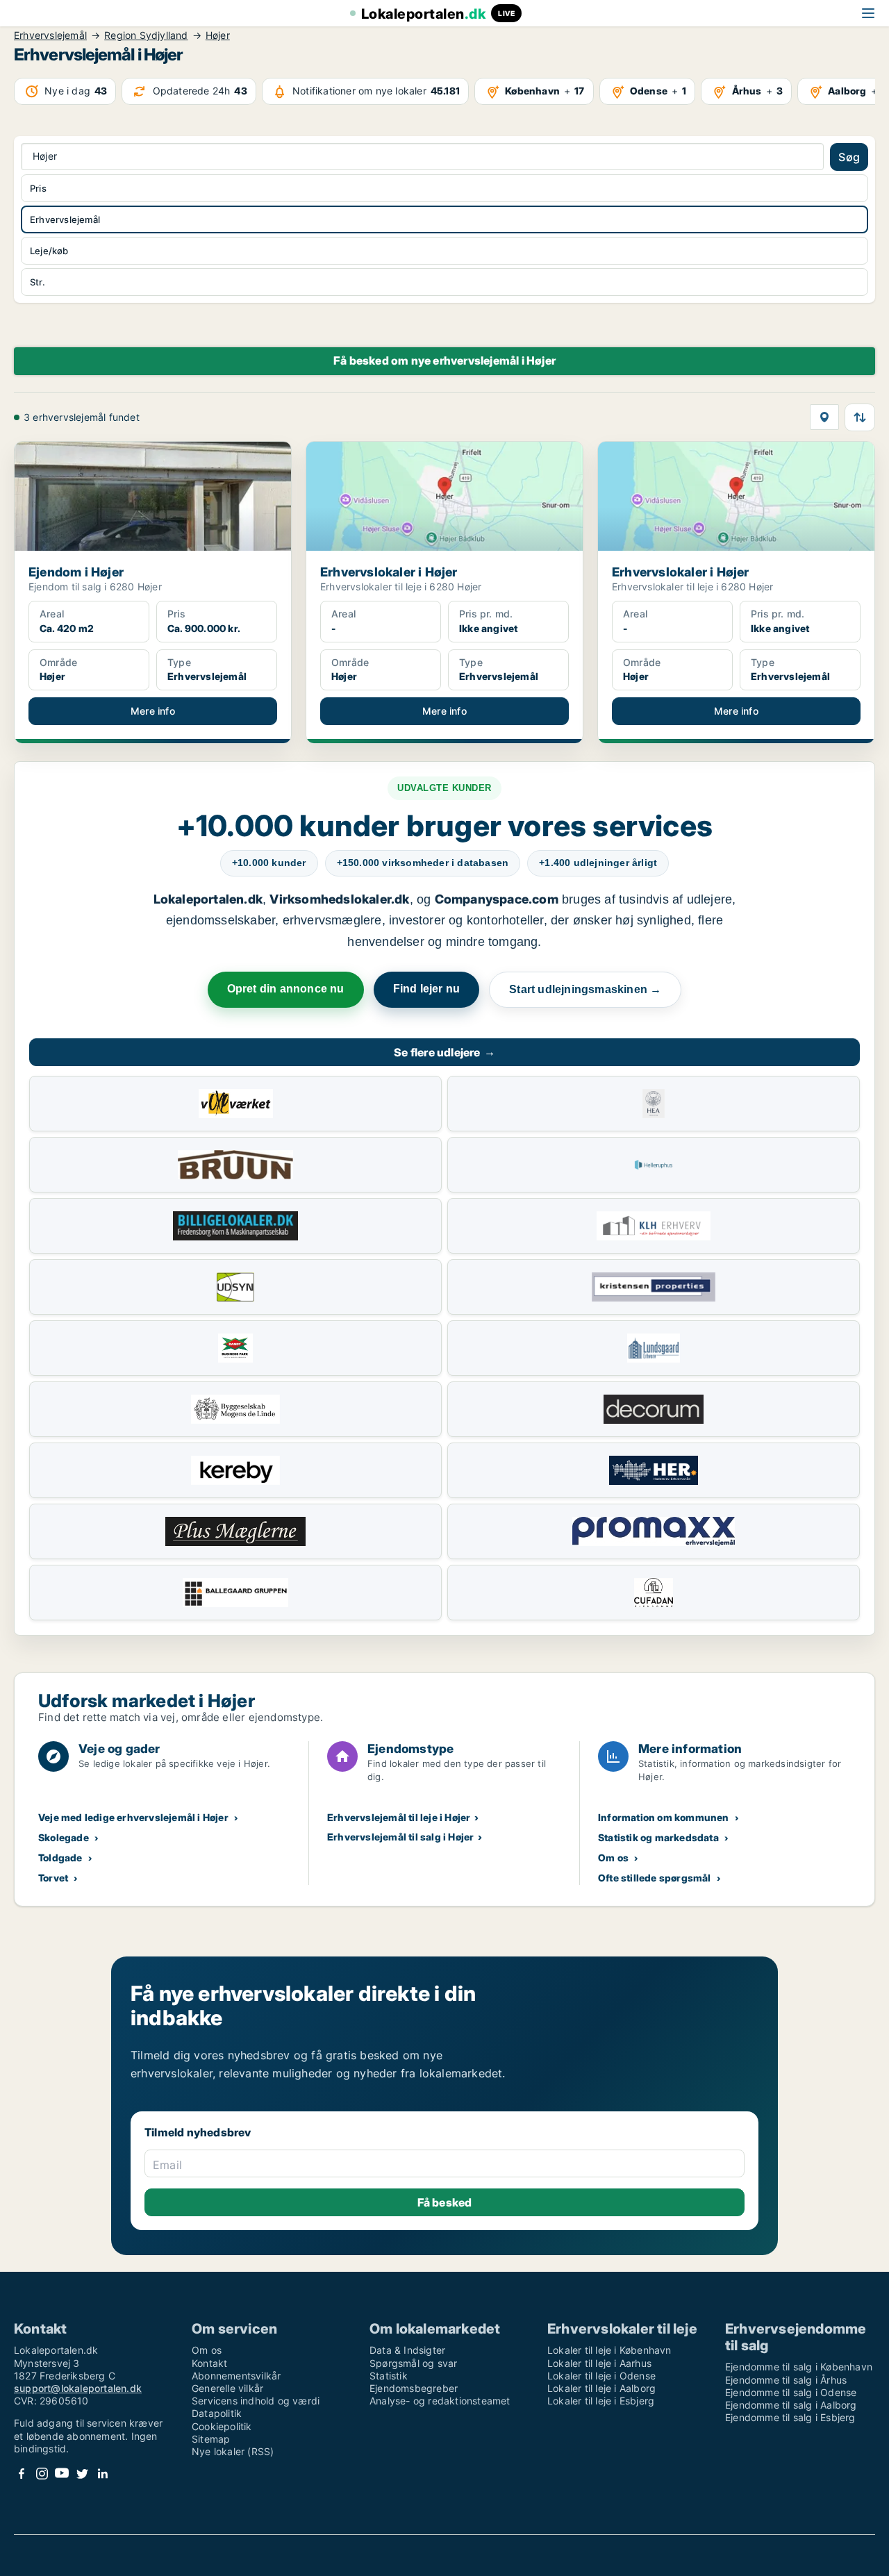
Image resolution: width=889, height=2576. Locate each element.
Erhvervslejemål (50, 35)
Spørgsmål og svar (413, 2363)
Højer (218, 35)
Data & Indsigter (407, 2350)
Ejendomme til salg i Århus (786, 2380)
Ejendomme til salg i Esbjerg (790, 2417)
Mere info (153, 711)
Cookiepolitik (222, 2426)
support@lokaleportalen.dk (78, 2388)
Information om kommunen (664, 1817)
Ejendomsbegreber (414, 2388)
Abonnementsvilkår (236, 2376)
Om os (613, 1858)
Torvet (53, 1878)
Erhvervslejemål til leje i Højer (399, 1817)
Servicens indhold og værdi (256, 2401)
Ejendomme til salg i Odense (791, 2392)
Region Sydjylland (146, 35)
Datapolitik (217, 2413)
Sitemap (211, 2439)
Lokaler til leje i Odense (601, 2376)
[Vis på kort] (824, 417)
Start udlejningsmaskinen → (585, 989)
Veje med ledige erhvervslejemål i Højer (133, 1817)
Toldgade (60, 1858)
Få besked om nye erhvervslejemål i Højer (444, 360)
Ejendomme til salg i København (799, 2367)
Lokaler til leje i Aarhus (599, 2363)
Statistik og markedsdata (658, 1837)
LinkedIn (102, 2474)
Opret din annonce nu (286, 989)
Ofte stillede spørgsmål (655, 1878)
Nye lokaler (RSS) (233, 2451)
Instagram (42, 2474)
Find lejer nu (427, 989)
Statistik (389, 2376)
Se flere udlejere (444, 1052)
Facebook (22, 2474)
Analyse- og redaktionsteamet (440, 2401)
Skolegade (64, 1837)
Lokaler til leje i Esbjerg (601, 2401)
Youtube (62, 2474)
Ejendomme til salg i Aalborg (791, 2405)
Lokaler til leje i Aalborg (601, 2388)
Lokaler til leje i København (609, 2350)
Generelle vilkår (227, 2388)
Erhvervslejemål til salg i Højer (400, 1837)
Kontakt (209, 2363)
